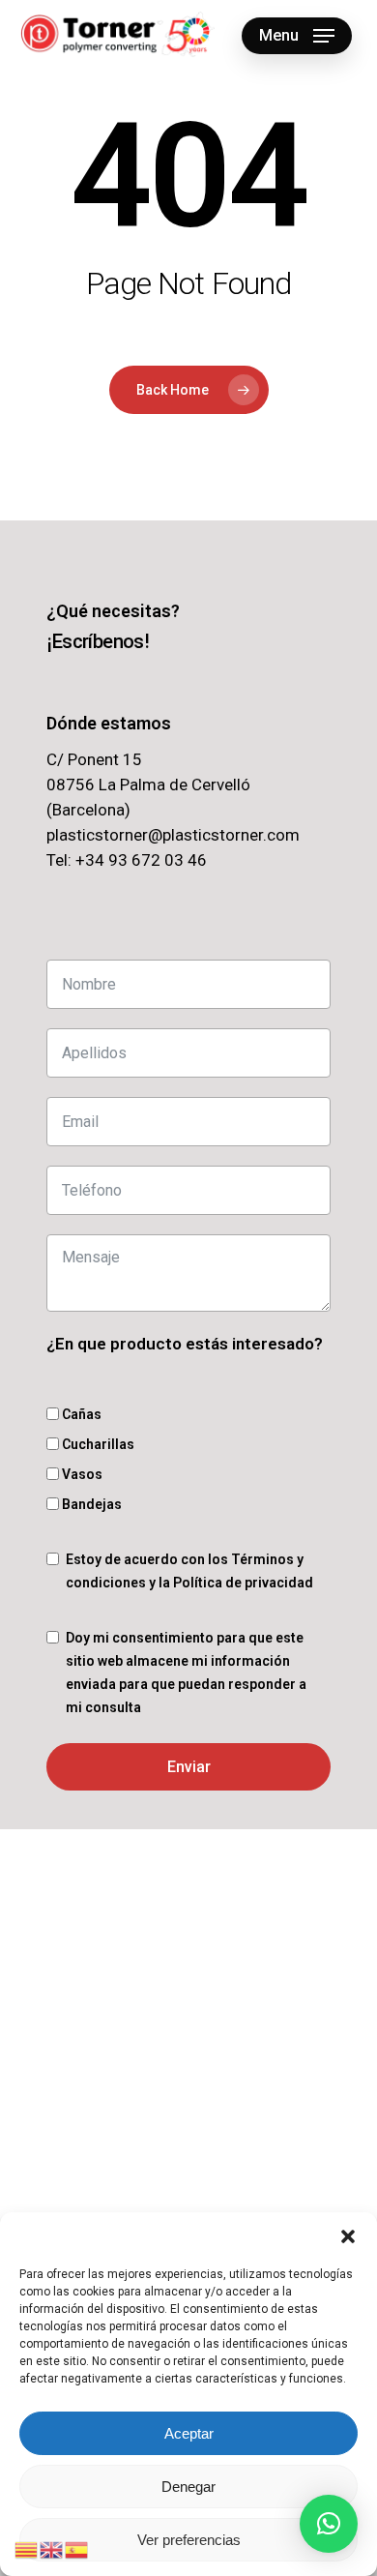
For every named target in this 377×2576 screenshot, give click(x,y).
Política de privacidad (243, 1583)
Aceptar (189, 2433)
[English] (52, 2548)
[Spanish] (77, 2548)
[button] (348, 2236)
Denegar (188, 2487)
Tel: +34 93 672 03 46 (127, 860)
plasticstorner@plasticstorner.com (173, 835)
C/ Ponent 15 (94, 759)
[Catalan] (27, 2548)
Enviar (189, 1767)
